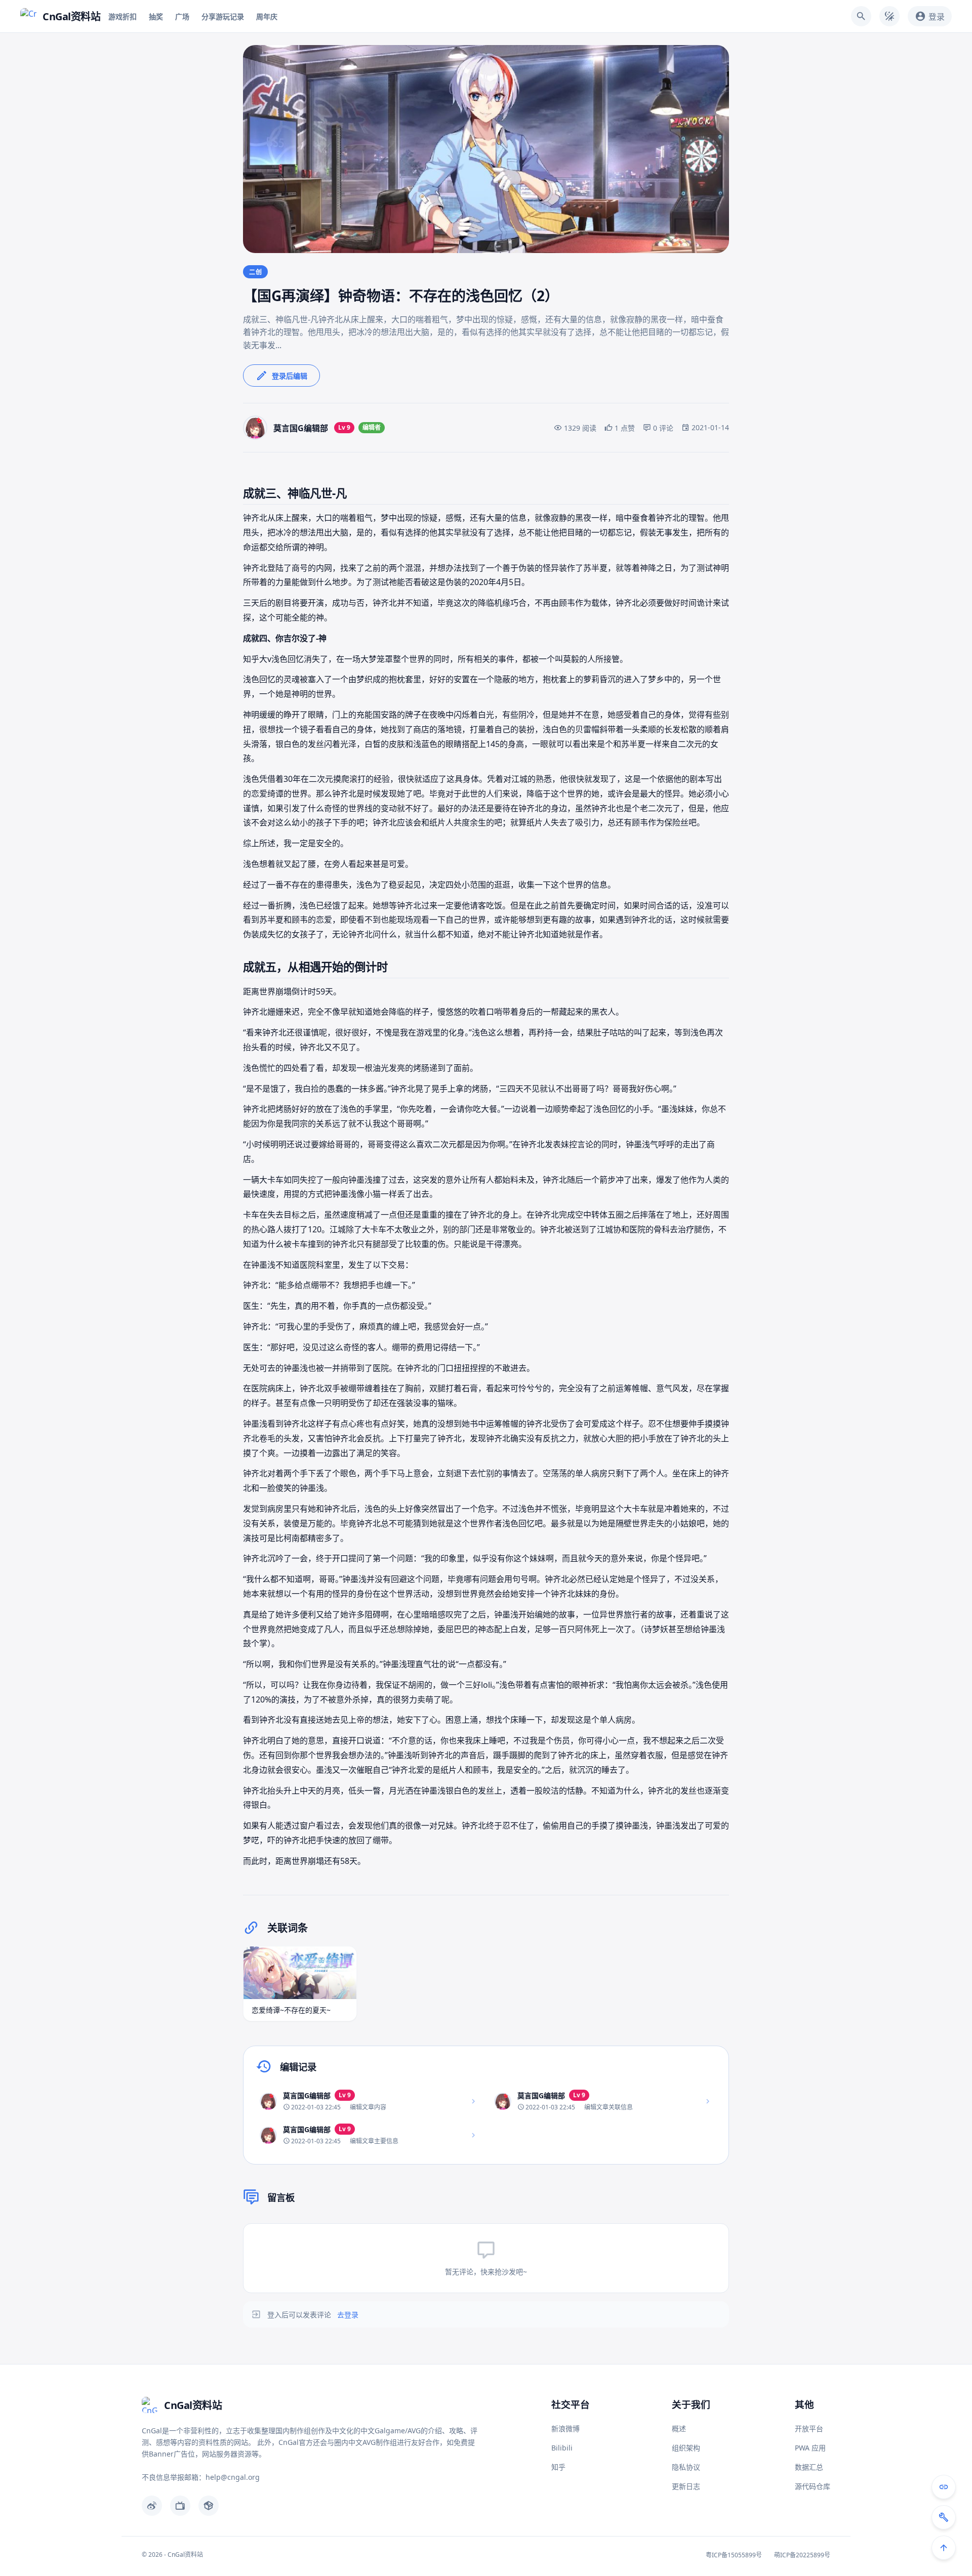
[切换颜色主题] (889, 16)
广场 (182, 16)
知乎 (558, 2467)
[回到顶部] (944, 2548)
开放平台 (809, 2428)
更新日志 (686, 2486)
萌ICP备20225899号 (802, 2555)
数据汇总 (809, 2467)
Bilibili (562, 2448)
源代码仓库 (813, 2486)
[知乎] (209, 2506)
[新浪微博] (152, 2506)
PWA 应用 (810, 2448)
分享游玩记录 (223, 16)
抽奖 (156, 16)
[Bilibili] (180, 2506)
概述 (679, 2428)
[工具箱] (944, 2517)
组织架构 (686, 2448)
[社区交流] (944, 2487)
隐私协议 (686, 2467)
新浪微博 (565, 2428)
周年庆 (267, 16)
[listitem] (369, 2101)
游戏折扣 (123, 16)
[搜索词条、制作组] (861, 16)
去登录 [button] (348, 2315)
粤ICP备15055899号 (734, 2555)
